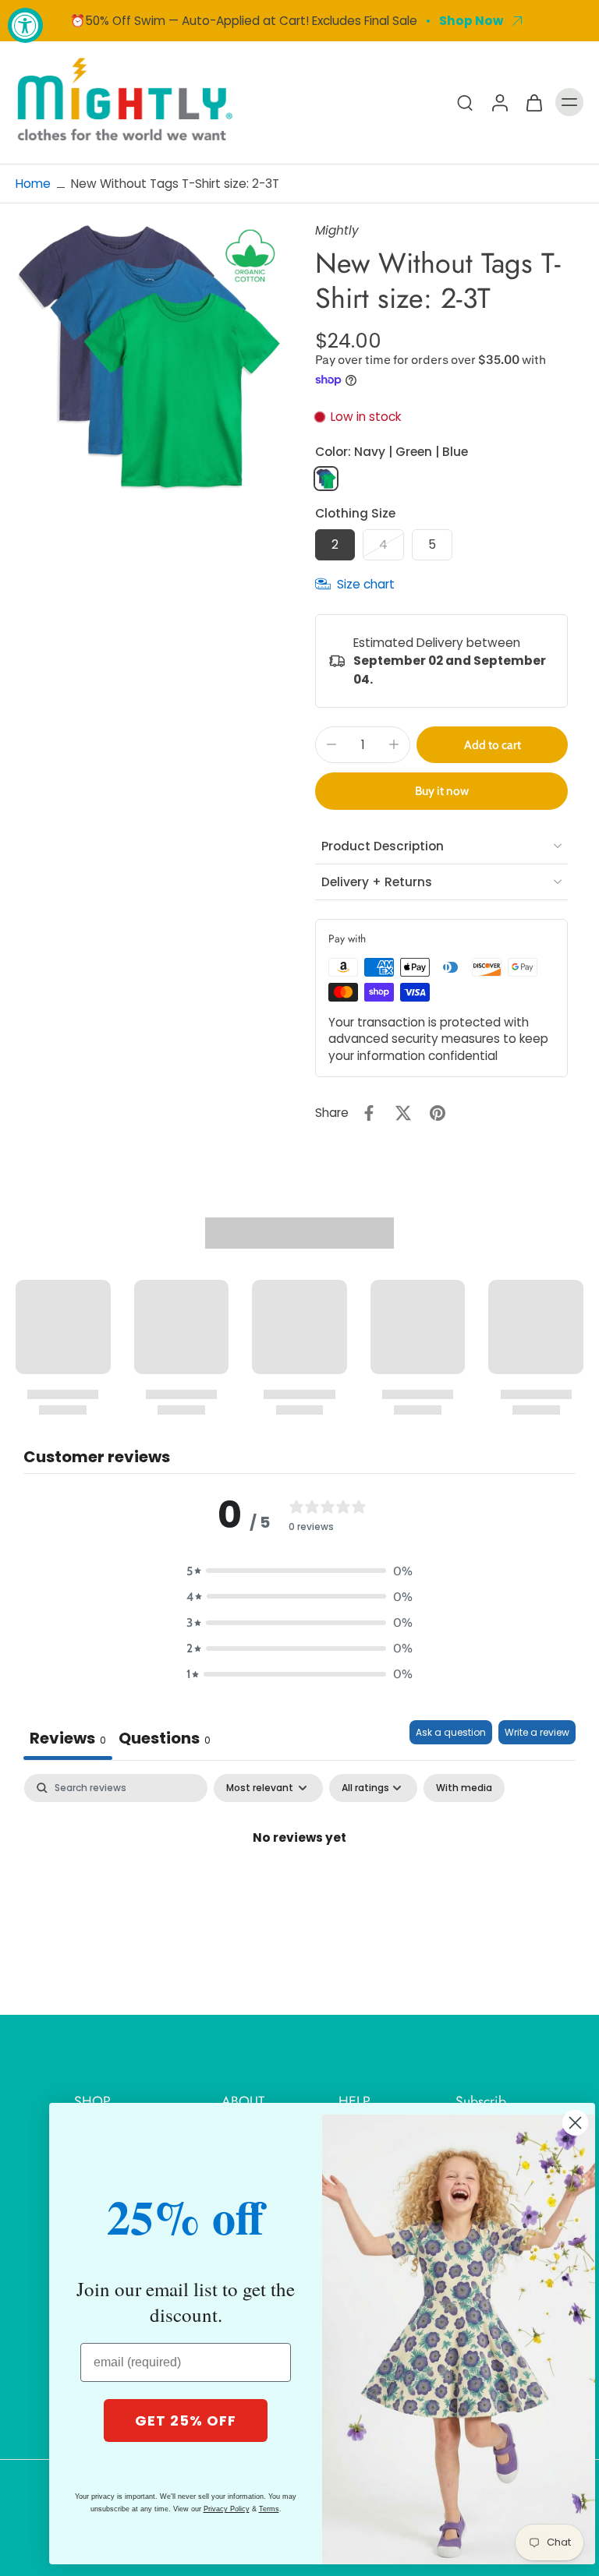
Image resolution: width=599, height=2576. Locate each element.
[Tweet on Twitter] (403, 1113)
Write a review (537, 1732)
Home (33, 184)
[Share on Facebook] (369, 1113)
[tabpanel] (299, 1890)
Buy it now (442, 791)
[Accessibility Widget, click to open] (25, 25)
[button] (492, 745)
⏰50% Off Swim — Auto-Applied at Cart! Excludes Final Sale (244, 21)
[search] (465, 102)
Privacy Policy (227, 2509)
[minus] (331, 744)
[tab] (165, 1740)
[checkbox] (464, 1788)
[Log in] (499, 102)
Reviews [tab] (68, 1738)
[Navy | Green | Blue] (326, 479)
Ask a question (451, 1732)
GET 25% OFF (186, 2421)
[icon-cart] (533, 102)
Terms (269, 2509)
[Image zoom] (150, 356)
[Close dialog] (575, 2123)
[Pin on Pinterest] (438, 1113)
